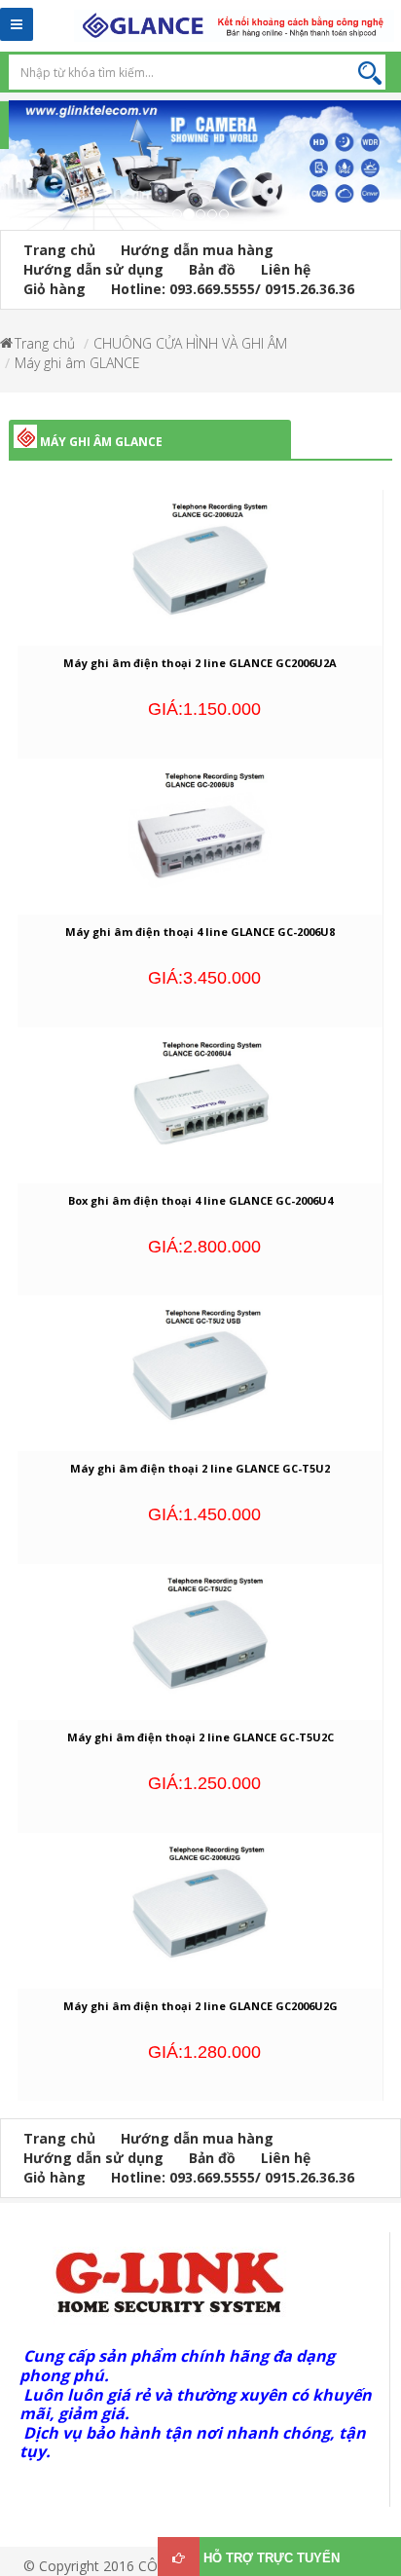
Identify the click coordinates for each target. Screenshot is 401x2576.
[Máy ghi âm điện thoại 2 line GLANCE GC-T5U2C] (200, 1645)
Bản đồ (212, 269)
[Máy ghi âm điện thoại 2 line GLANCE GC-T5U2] (200, 1377)
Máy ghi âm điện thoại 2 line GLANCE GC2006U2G (200, 2006)
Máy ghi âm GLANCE (77, 363)
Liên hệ (286, 269)
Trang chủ (59, 250)
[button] (10, 177)
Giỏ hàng (55, 289)
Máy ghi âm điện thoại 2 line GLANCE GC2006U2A (200, 663)
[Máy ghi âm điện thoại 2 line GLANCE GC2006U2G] (200, 1913)
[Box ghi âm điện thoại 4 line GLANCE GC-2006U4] (200, 1108)
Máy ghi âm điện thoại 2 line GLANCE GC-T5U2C (200, 1737)
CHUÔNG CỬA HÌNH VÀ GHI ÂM (190, 343)
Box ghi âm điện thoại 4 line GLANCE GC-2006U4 (200, 1200)
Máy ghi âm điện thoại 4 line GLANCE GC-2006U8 (200, 932)
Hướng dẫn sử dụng (93, 269)
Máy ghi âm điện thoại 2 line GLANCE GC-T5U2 (200, 1468)
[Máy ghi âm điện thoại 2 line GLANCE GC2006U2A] (200, 571)
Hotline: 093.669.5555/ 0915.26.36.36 (233, 289)
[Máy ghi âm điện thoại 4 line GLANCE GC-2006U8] (200, 840)
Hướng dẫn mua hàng (197, 250)
